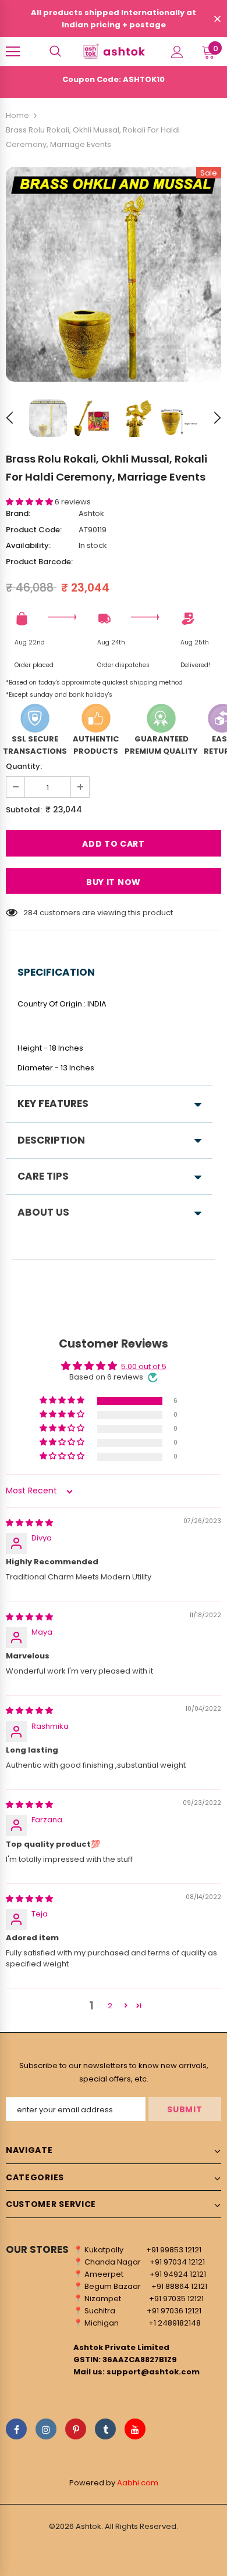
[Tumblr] (105, 2429)
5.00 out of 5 (144, 1366)
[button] (30, 502)
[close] (217, 20)
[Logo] (114, 51)
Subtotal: (24, 810)
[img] (29, 1523)
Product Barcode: (39, 562)
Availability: (28, 545)
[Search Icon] (55, 52)
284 (31, 913)
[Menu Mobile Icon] (13, 52)
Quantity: (24, 766)
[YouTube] (135, 2429)
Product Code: (34, 530)
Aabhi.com (138, 2483)
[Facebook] (16, 2429)
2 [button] (110, 2006)
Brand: (18, 513)
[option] (114, 274)
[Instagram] (46, 2429)
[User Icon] (177, 52)
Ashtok (91, 513)
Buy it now (114, 882)
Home (17, 115)
